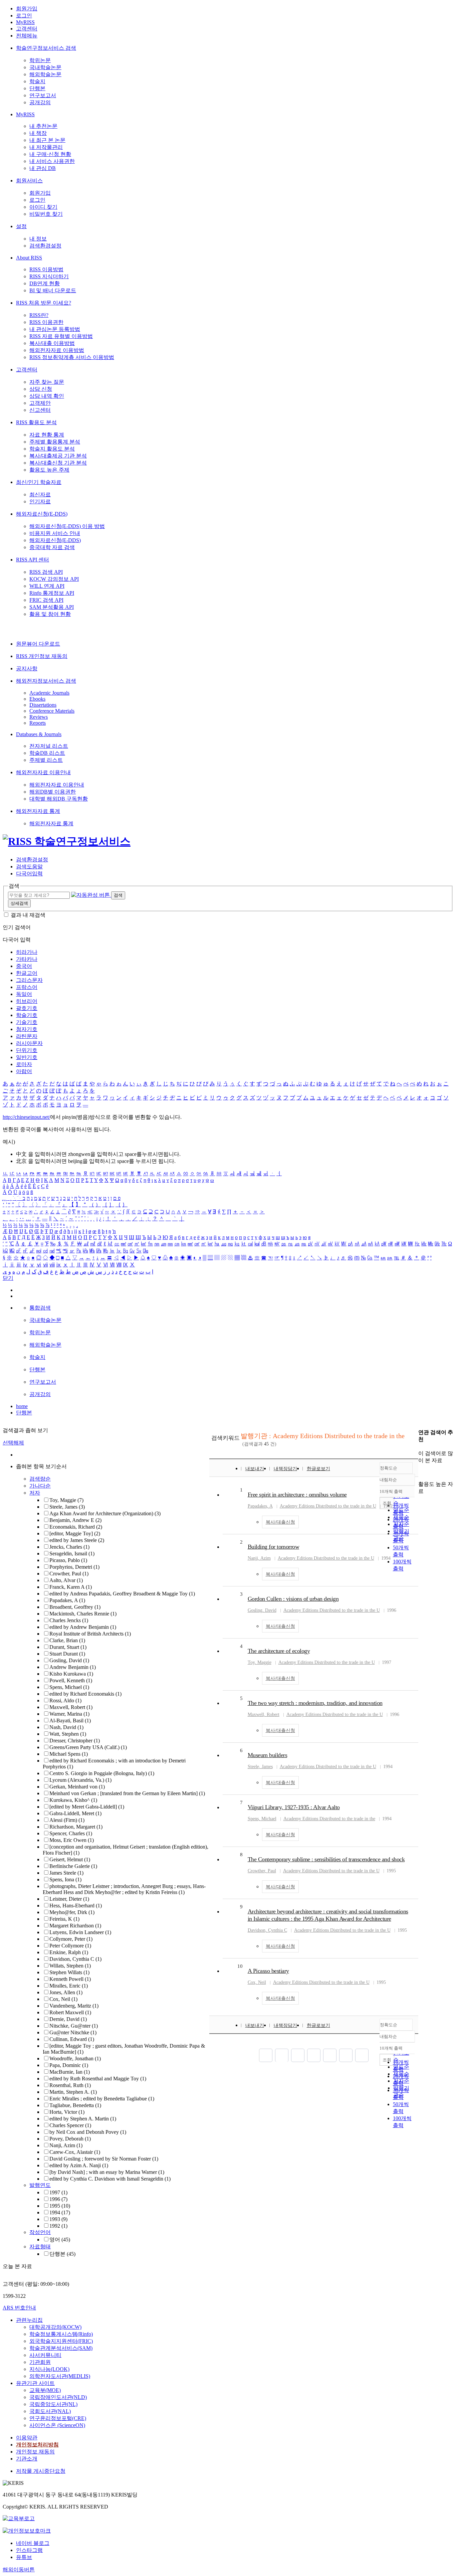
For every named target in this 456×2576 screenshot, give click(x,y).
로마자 (24, 1064)
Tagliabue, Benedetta (75, 2105)
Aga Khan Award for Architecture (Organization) (105, 1513)
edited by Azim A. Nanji (79, 2165)
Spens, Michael (69, 1687)
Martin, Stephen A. (73, 2092)
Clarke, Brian (67, 1640)
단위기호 (27, 1050)
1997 (58, 2192)
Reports (38, 723)
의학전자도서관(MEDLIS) (60, 2376)
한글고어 (27, 973)
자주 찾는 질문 (47, 382)
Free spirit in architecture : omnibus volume (297, 1495)
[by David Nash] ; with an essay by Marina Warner (107, 2172)
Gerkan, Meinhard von (77, 1787)
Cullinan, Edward (72, 2039)
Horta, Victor (67, 2112)
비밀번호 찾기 (46, 214)
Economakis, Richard (76, 1527)
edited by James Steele (77, 1540)
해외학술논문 (45, 74)
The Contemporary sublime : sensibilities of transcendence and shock (326, 1859)
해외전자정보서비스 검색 (46, 681)
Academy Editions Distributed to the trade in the (329, 1819)
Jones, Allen (66, 1992)
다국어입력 (29, 874)
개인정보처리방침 (37, 2445)
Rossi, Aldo (65, 1700)
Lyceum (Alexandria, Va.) (80, 1780)
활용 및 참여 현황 (50, 614)
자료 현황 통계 (47, 435)
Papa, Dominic (69, 2065)
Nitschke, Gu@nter (74, 2026)
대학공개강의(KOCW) (55, 2327)
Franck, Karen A (71, 1587)
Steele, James (67, 1507)
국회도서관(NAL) (50, 2411)
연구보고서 (43, 95)
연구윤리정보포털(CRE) (58, 2418)
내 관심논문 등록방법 (55, 329)
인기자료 (40, 501)
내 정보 (38, 239)
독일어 (24, 994)
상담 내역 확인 (47, 396)
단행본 (37, 88)
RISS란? (39, 315)
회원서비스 (29, 181)
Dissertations (43, 705)
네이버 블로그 (33, 2543)
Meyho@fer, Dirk (72, 1912)
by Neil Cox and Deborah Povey (88, 2132)
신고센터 (40, 410)
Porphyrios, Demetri (74, 1567)
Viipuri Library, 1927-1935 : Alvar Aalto (294, 1807)
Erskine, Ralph (69, 1952)
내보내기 (255, 1469)
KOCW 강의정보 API (54, 579)
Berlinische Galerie (73, 1866)
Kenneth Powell (70, 1979)
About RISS (29, 258)
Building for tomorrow (274, 1547)
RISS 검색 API (46, 572)
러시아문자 (29, 1043)
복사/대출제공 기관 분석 (58, 456)
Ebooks (37, 699)
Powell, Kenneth (71, 1680)
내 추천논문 (43, 126)
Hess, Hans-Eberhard (76, 1906)
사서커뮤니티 (45, 2355)
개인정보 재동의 (35, 2452)
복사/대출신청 (280, 1522)
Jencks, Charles (69, 1547)
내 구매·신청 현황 (50, 154)
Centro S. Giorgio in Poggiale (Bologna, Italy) (102, 1773)
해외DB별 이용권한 (53, 792)
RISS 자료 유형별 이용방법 (61, 336)
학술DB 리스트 (47, 753)
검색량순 (40, 1479)
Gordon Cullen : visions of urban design (293, 1599)
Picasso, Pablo (68, 1560)
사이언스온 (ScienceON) (57, 2425)
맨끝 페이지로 (362, 2055)
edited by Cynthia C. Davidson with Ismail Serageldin (110, 2179)
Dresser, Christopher (75, 1741)
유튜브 (24, 2557)
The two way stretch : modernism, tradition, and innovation (315, 1703)
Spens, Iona (65, 1879)
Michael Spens (69, 1754)
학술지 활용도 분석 (52, 449)
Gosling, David (69, 1660)
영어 (60, 2240)
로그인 (24, 16)
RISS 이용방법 (46, 269)
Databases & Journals (39, 734)
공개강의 (40, 102)
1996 (58, 2199)
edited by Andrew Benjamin (83, 1627)
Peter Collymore (70, 1946)
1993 (58, 2219)
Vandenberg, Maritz (74, 2006)
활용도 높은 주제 (49, 470)
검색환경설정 (45, 246)
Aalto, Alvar (66, 1580)
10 (240, 1966)
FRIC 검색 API (46, 600)
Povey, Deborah (70, 2139)
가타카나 (27, 959)
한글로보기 (318, 1469)
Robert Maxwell (70, 2012)
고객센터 (27, 29)
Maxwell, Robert (71, 1707)
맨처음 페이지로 (266, 2055)
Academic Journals (49, 693)
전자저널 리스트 (49, 746)
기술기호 (27, 1022)
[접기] (420, 1472)
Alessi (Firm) (67, 1820)
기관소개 (27, 2459)
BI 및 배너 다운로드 (53, 290)
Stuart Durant (67, 1654)
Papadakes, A (67, 1600)
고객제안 (40, 403)
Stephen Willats (69, 1972)
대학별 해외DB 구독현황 (59, 799)
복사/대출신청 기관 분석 (58, 463)
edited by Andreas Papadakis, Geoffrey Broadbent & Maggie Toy (122, 1594)
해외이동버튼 (19, 2569)
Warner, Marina (69, 1714)
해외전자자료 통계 (38, 811)
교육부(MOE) (45, 2390)
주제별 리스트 (46, 760)
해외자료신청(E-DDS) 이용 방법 (67, 526)
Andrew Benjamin (73, 1667)
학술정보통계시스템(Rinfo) (61, 2334)
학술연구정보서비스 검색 (46, 48)
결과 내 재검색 (28, 915)
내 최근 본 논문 (47, 140)
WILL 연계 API (47, 586)
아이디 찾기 (43, 207)
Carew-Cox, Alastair (75, 2152)
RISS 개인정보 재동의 (42, 656)
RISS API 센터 (33, 560)
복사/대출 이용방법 (52, 343)
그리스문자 (29, 980)
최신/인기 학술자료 (39, 482)
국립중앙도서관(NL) (53, 2404)
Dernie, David (68, 2019)
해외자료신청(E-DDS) (42, 514)
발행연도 (40, 2185)
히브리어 (27, 1001)
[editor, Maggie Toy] (75, 1533)
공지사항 (27, 668)
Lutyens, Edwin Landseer (80, 1932)
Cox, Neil (63, 1999)
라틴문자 (27, 1036)
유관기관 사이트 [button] (35, 2383)
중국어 (24, 966)
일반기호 (27, 1057)
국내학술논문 (45, 67)
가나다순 (40, 1486)
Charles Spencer (70, 2125)
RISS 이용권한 (46, 322)
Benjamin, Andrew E (75, 1520)
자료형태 (40, 2247)
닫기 (8, 1278)
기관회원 (40, 2362)
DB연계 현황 (45, 283)
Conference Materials (52, 711)
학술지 (37, 81)
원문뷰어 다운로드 (38, 644)
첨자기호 (27, 1029)
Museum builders (268, 1755)
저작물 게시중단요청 (41, 2471)
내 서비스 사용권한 (52, 161)
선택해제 (13, 1443)
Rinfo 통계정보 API (52, 593)
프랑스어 (27, 987)
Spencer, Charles (71, 1833)
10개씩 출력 (391, 2048)
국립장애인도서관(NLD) (58, 2397)
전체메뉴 (27, 36)
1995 (60, 2206)
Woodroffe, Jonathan (75, 2058)
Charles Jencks (69, 1620)
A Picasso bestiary (268, 1971)
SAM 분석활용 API (52, 607)
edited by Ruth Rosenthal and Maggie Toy (98, 2079)
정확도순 (389, 1468)
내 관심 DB (43, 168)
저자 (35, 1493)
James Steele (66, 1873)
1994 (60, 2212)
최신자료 (40, 494)
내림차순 (388, 1480)
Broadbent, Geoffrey (75, 1607)
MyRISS (25, 22)
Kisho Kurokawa (71, 1674)
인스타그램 (29, 2550)
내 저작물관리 (46, 147)
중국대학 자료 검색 (52, 547)
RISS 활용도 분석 (36, 422)
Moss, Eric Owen (72, 1840)
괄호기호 (27, 1008)
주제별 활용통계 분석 (55, 442)
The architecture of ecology (279, 1651)
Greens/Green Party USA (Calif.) (88, 1747)
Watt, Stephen (68, 1734)
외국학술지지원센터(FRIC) (61, 2341)
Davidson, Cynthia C (75, 1959)
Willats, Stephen (70, 1966)
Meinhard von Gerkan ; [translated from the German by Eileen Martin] (127, 1793)
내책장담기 (285, 1469)
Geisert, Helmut (70, 1859)
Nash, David (66, 1727)
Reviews (39, 717)
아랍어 (24, 1071)
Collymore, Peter (71, 1939)
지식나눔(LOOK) (49, 2369)
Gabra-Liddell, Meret (75, 1813)
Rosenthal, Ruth (70, 2085)
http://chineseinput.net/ (26, 1117)
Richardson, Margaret (76, 1827)
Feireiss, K (64, 1919)
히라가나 (27, 952)
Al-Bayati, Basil (70, 1721)
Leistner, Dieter (69, 1899)
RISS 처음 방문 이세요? (44, 303)
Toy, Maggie (66, 1500)
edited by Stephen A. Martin (83, 2119)
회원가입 (27, 9)
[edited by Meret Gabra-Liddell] (87, 1807)
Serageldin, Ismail (72, 1554)
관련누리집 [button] (29, 2320)
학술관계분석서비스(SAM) (61, 2348)
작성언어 (40, 2232)
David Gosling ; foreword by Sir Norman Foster (104, 2159)
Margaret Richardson (75, 1926)
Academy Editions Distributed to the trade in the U (328, 1506)
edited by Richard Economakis (85, 1694)
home (22, 1406)
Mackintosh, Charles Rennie (83, 1614)
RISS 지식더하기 (49, 276)
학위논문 (40, 60)
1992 (58, 2226)
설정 (21, 226)
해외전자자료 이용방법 (57, 350)
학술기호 (27, 1015)
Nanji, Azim (66, 2145)
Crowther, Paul (69, 1574)
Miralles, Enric (69, 1986)
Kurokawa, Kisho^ (73, 1800)
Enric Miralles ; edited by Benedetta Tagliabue (102, 2099)
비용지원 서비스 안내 (55, 533)
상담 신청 (41, 389)
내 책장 (38, 133)
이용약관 (27, 2438)
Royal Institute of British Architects (90, 1634)
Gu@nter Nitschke (73, 2032)
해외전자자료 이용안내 (43, 772)
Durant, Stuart (68, 1647)
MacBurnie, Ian (70, 2072)
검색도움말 (29, 867)
